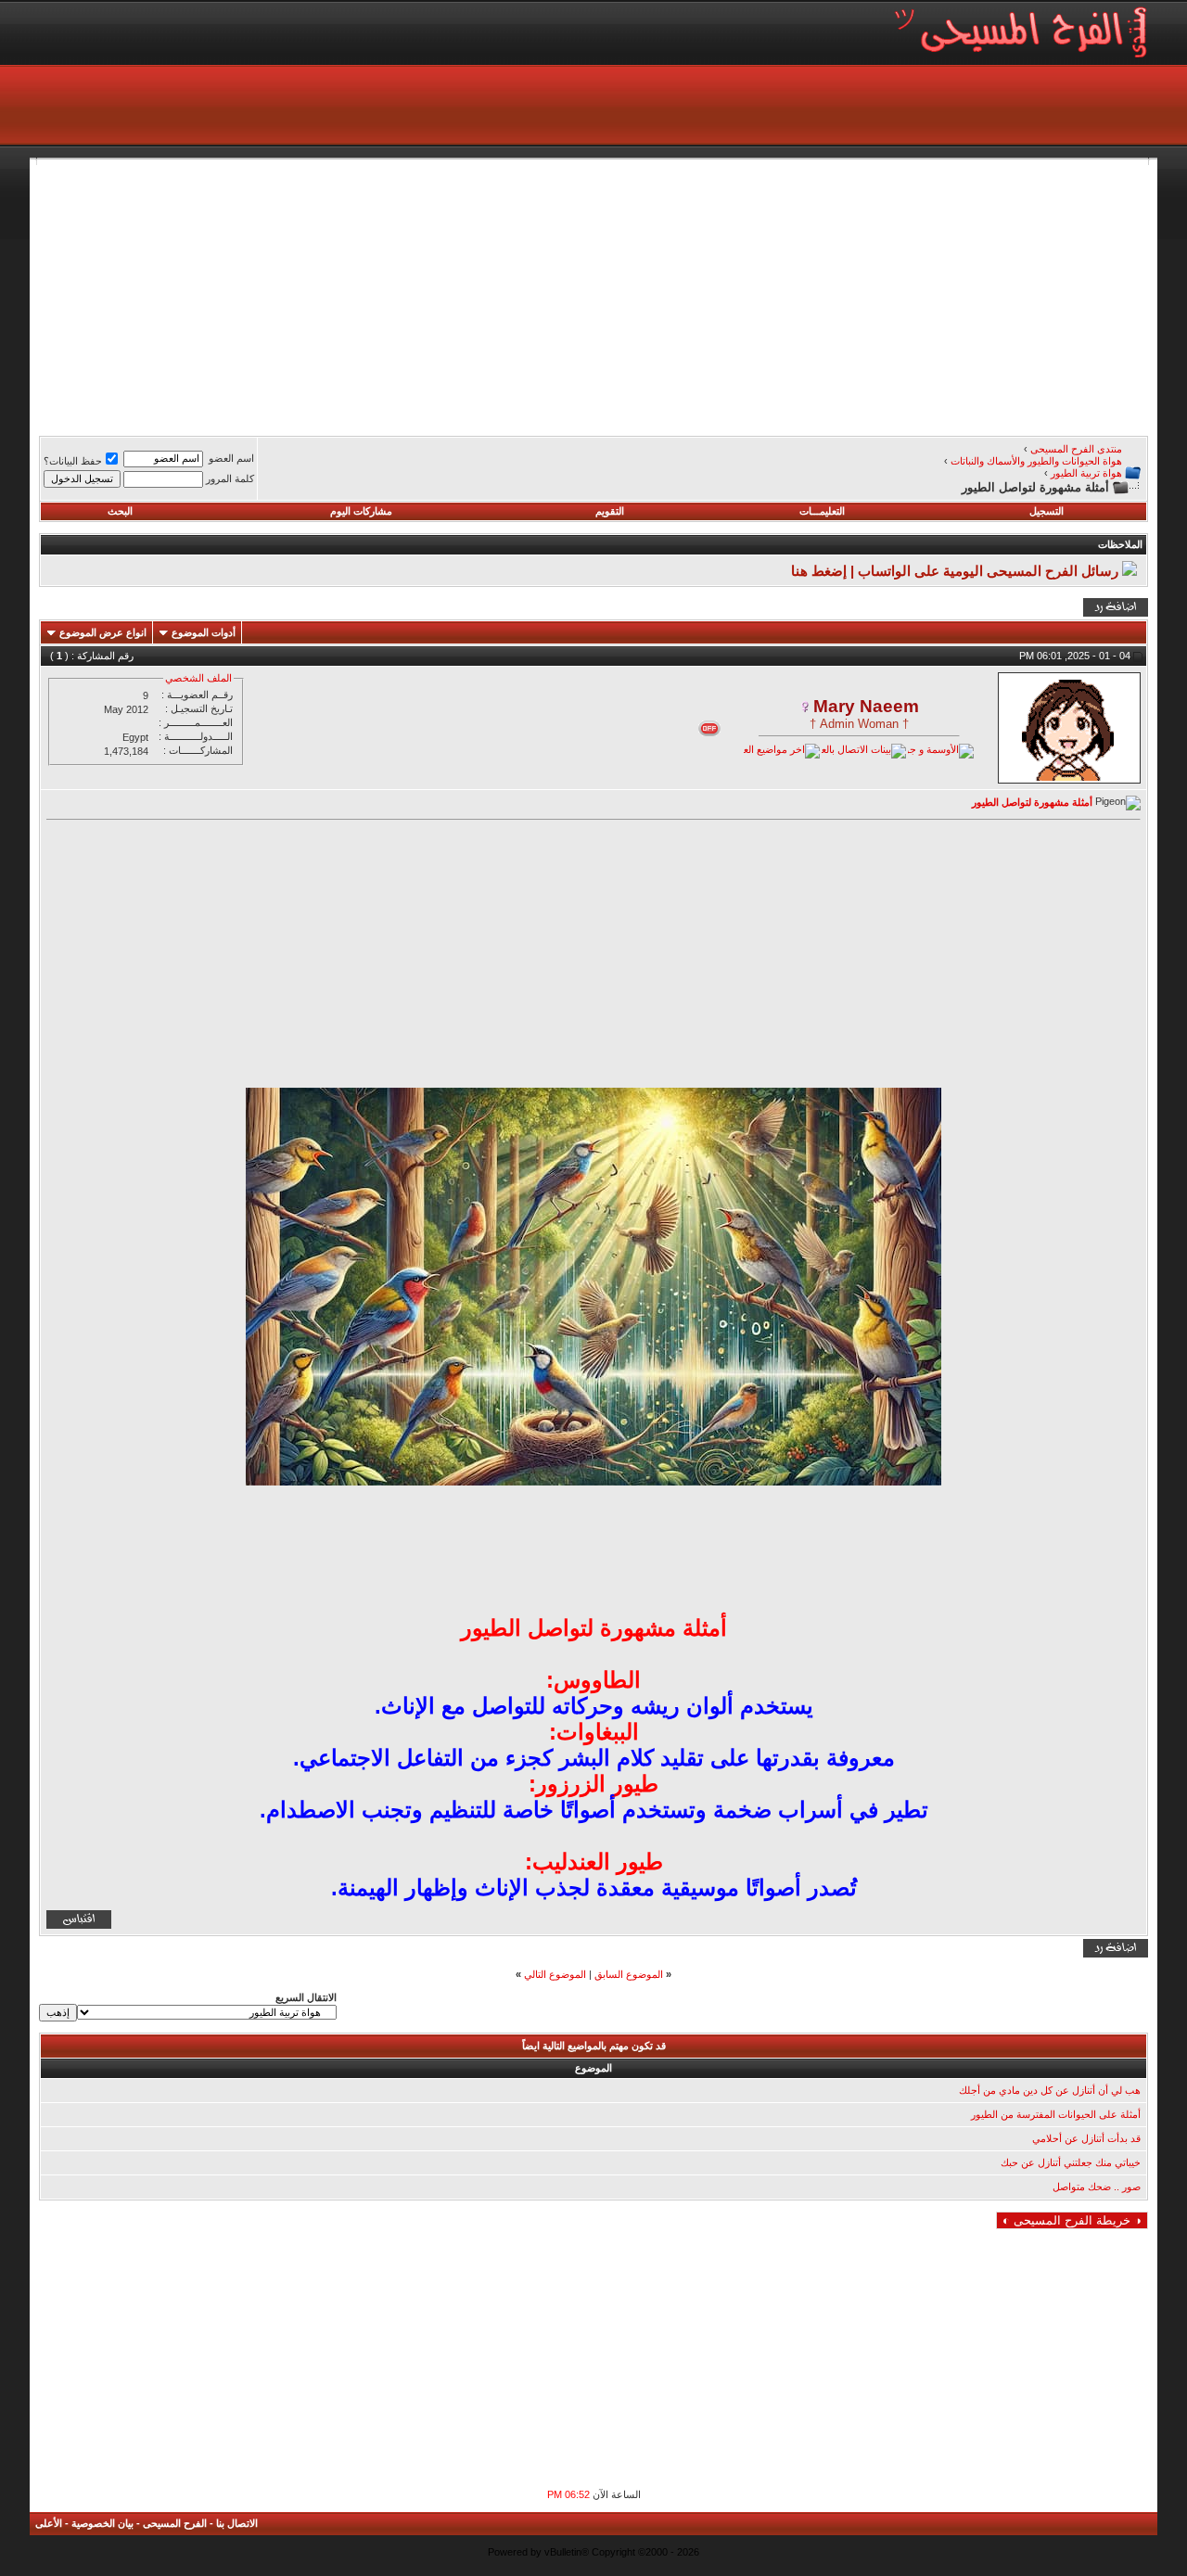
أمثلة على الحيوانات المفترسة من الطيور (1056, 2114)
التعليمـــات (822, 511)
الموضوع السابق (629, 1974)
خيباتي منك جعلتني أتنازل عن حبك (1071, 2162)
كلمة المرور (230, 478)
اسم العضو (231, 458)
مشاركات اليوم (361, 511)
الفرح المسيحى (175, 2523)
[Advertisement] (593, 295)
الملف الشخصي (198, 678)
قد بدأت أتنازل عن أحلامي (1086, 2138)
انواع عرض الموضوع (103, 632)
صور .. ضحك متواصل (1097, 2187)
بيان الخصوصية (102, 2523)
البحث (120, 511)
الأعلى (49, 2523)
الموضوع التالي (555, 1974)
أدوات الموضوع (204, 632)
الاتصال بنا (237, 2523)
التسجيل (1047, 511)
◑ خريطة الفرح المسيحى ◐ (1072, 2220)
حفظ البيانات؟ (73, 461)
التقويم (610, 511)
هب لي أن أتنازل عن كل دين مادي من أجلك (1050, 2090)
